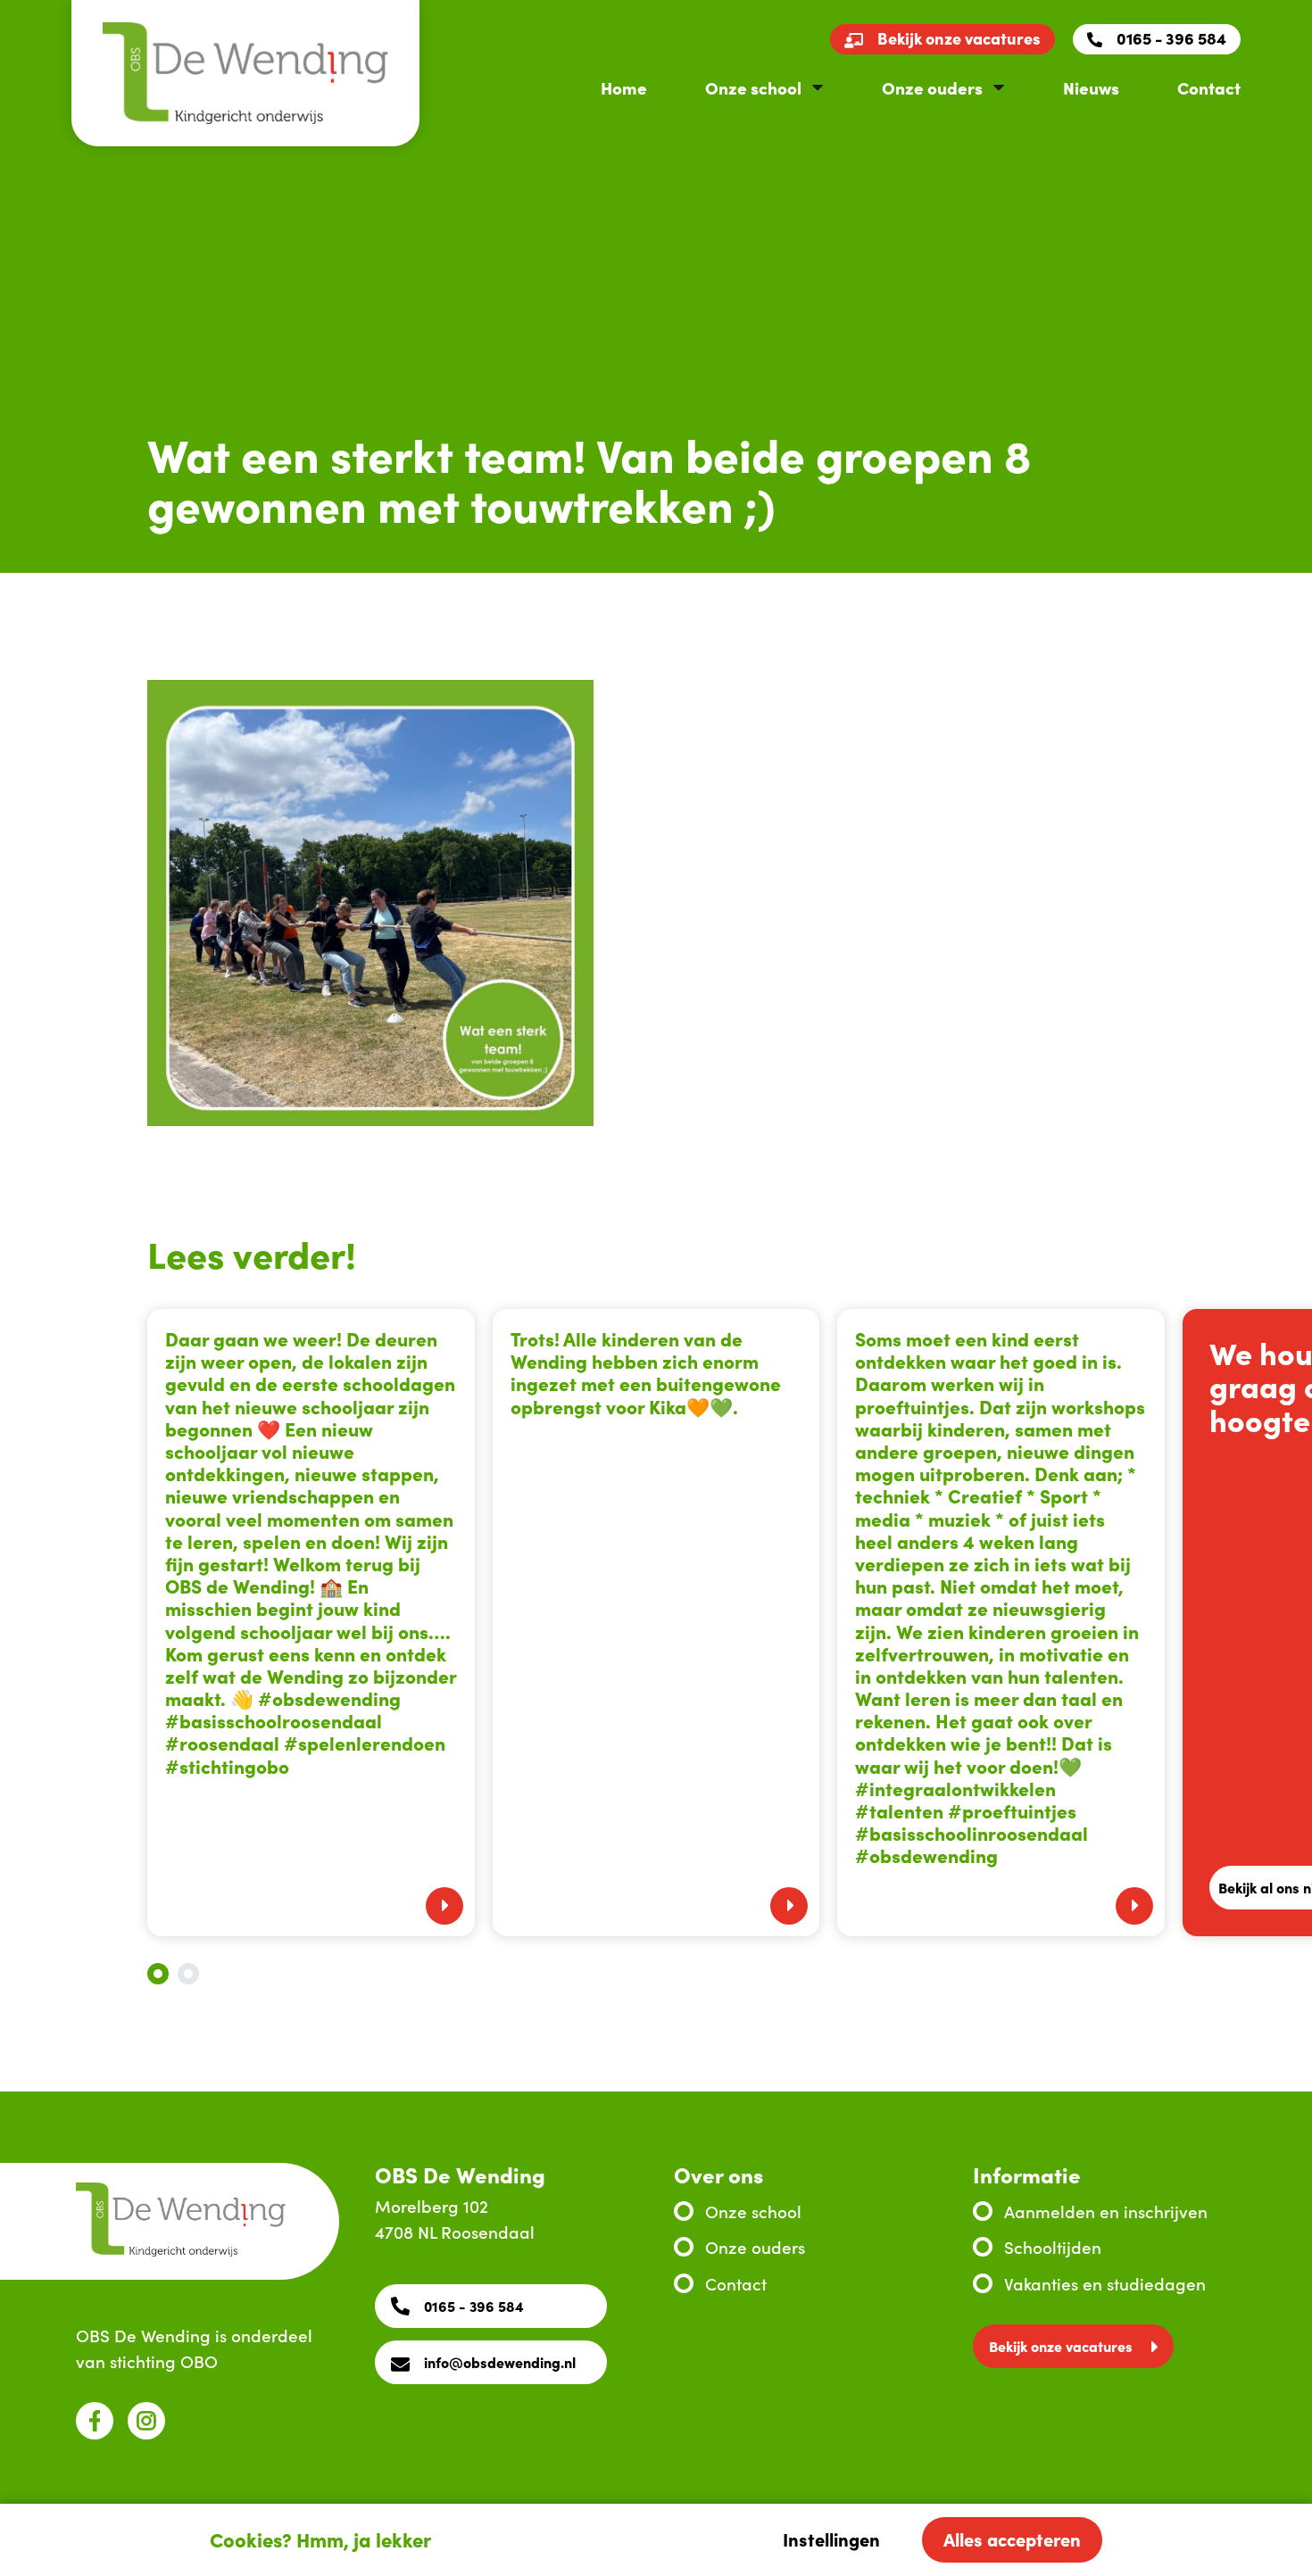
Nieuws (1091, 87)
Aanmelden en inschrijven (1106, 2211)
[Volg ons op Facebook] (95, 2421)
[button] (158, 1974)
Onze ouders (932, 87)
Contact (1209, 87)
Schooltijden (1053, 2246)
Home (624, 87)
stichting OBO (164, 2361)
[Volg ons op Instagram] (146, 2421)
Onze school (753, 87)
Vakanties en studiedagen (1105, 2283)
